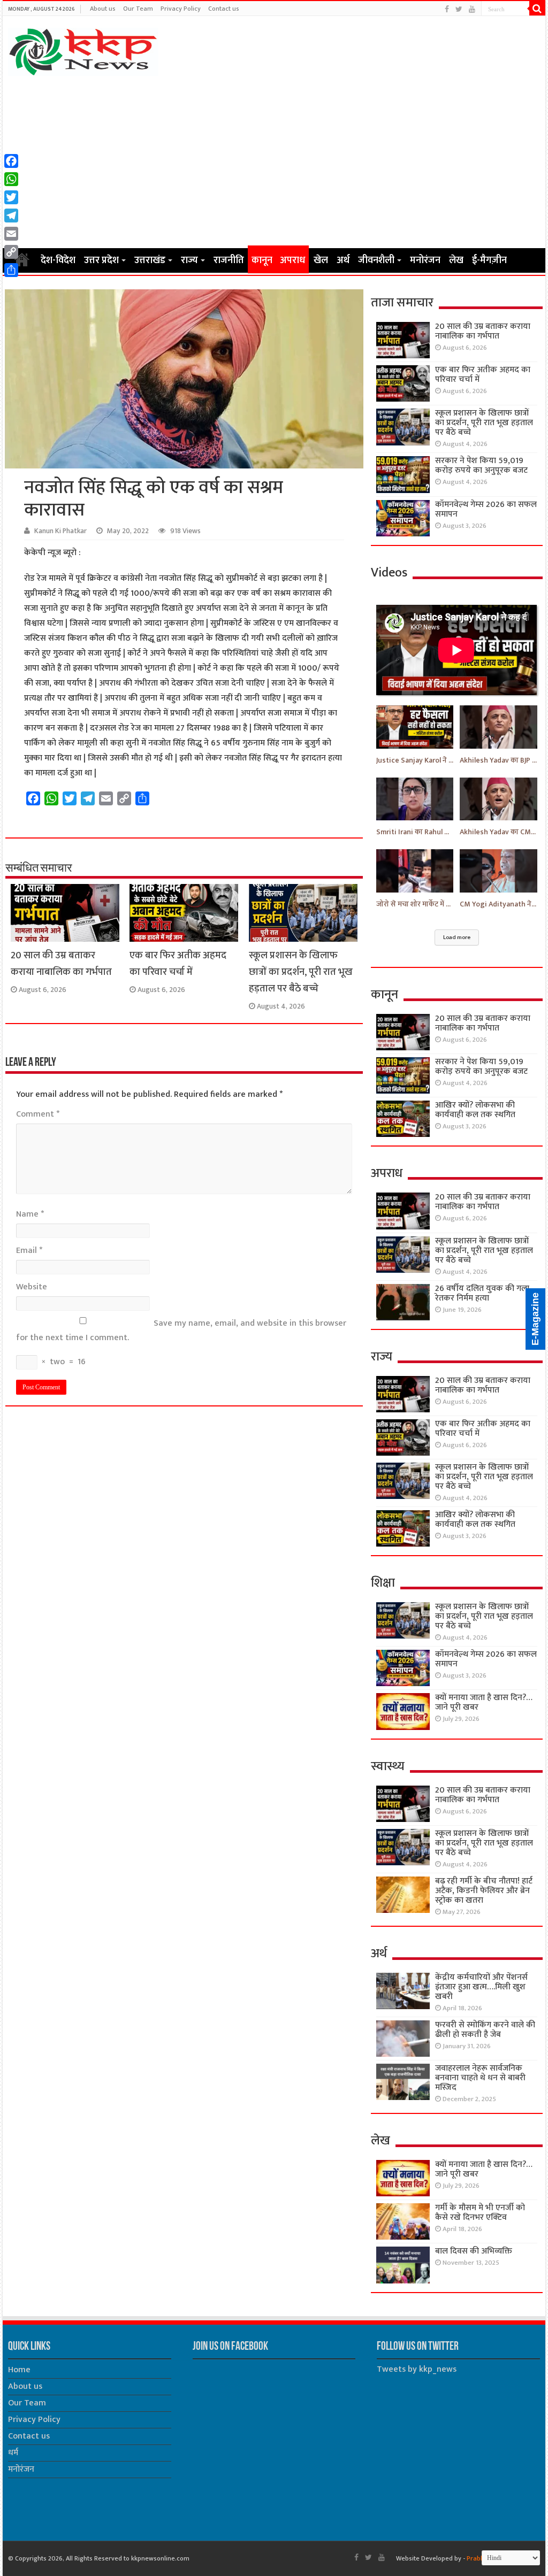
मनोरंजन (425, 260)
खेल (321, 260)
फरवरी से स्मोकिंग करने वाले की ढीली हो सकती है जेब (485, 2030)
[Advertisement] (274, 162)
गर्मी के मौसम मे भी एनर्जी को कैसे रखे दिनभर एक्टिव (480, 2213)
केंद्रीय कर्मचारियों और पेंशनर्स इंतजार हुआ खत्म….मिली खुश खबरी (481, 1987)
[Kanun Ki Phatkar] (83, 50)
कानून (262, 260)
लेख (456, 260)
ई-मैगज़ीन (489, 260)
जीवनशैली (376, 260)
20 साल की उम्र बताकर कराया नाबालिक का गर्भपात (61, 964)
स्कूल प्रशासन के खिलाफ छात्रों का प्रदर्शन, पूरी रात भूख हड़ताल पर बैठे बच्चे (301, 972)
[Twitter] (459, 9)
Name (30, 1214)
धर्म (13, 2453)
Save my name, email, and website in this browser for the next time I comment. (181, 1331)
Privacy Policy (181, 9)
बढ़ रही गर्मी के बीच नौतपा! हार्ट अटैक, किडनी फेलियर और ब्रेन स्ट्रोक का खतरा (484, 1891)
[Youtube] (472, 9)
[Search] (537, 9)
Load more (457, 937)
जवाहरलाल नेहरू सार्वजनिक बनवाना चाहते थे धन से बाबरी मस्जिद (480, 2078)
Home (19, 2370)
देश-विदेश (58, 260)
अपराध (292, 260)
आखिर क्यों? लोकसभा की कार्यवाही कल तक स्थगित (475, 1110)
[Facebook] (447, 9)
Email (29, 1251)
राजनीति (229, 260)
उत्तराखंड (150, 260)
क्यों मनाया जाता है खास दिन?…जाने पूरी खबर (484, 1702)
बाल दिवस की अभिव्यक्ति (474, 2251)
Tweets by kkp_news (417, 2369)
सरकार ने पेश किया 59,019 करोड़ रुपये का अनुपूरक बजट (481, 466)
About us (103, 9)
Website (32, 1287)
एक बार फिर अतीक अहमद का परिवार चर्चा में (178, 964)
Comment (38, 1114)
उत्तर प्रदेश (101, 260)
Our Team (138, 9)
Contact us (224, 9)
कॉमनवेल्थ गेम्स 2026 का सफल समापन (486, 509)
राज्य (189, 260)
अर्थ (343, 260)
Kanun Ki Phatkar (60, 531)
